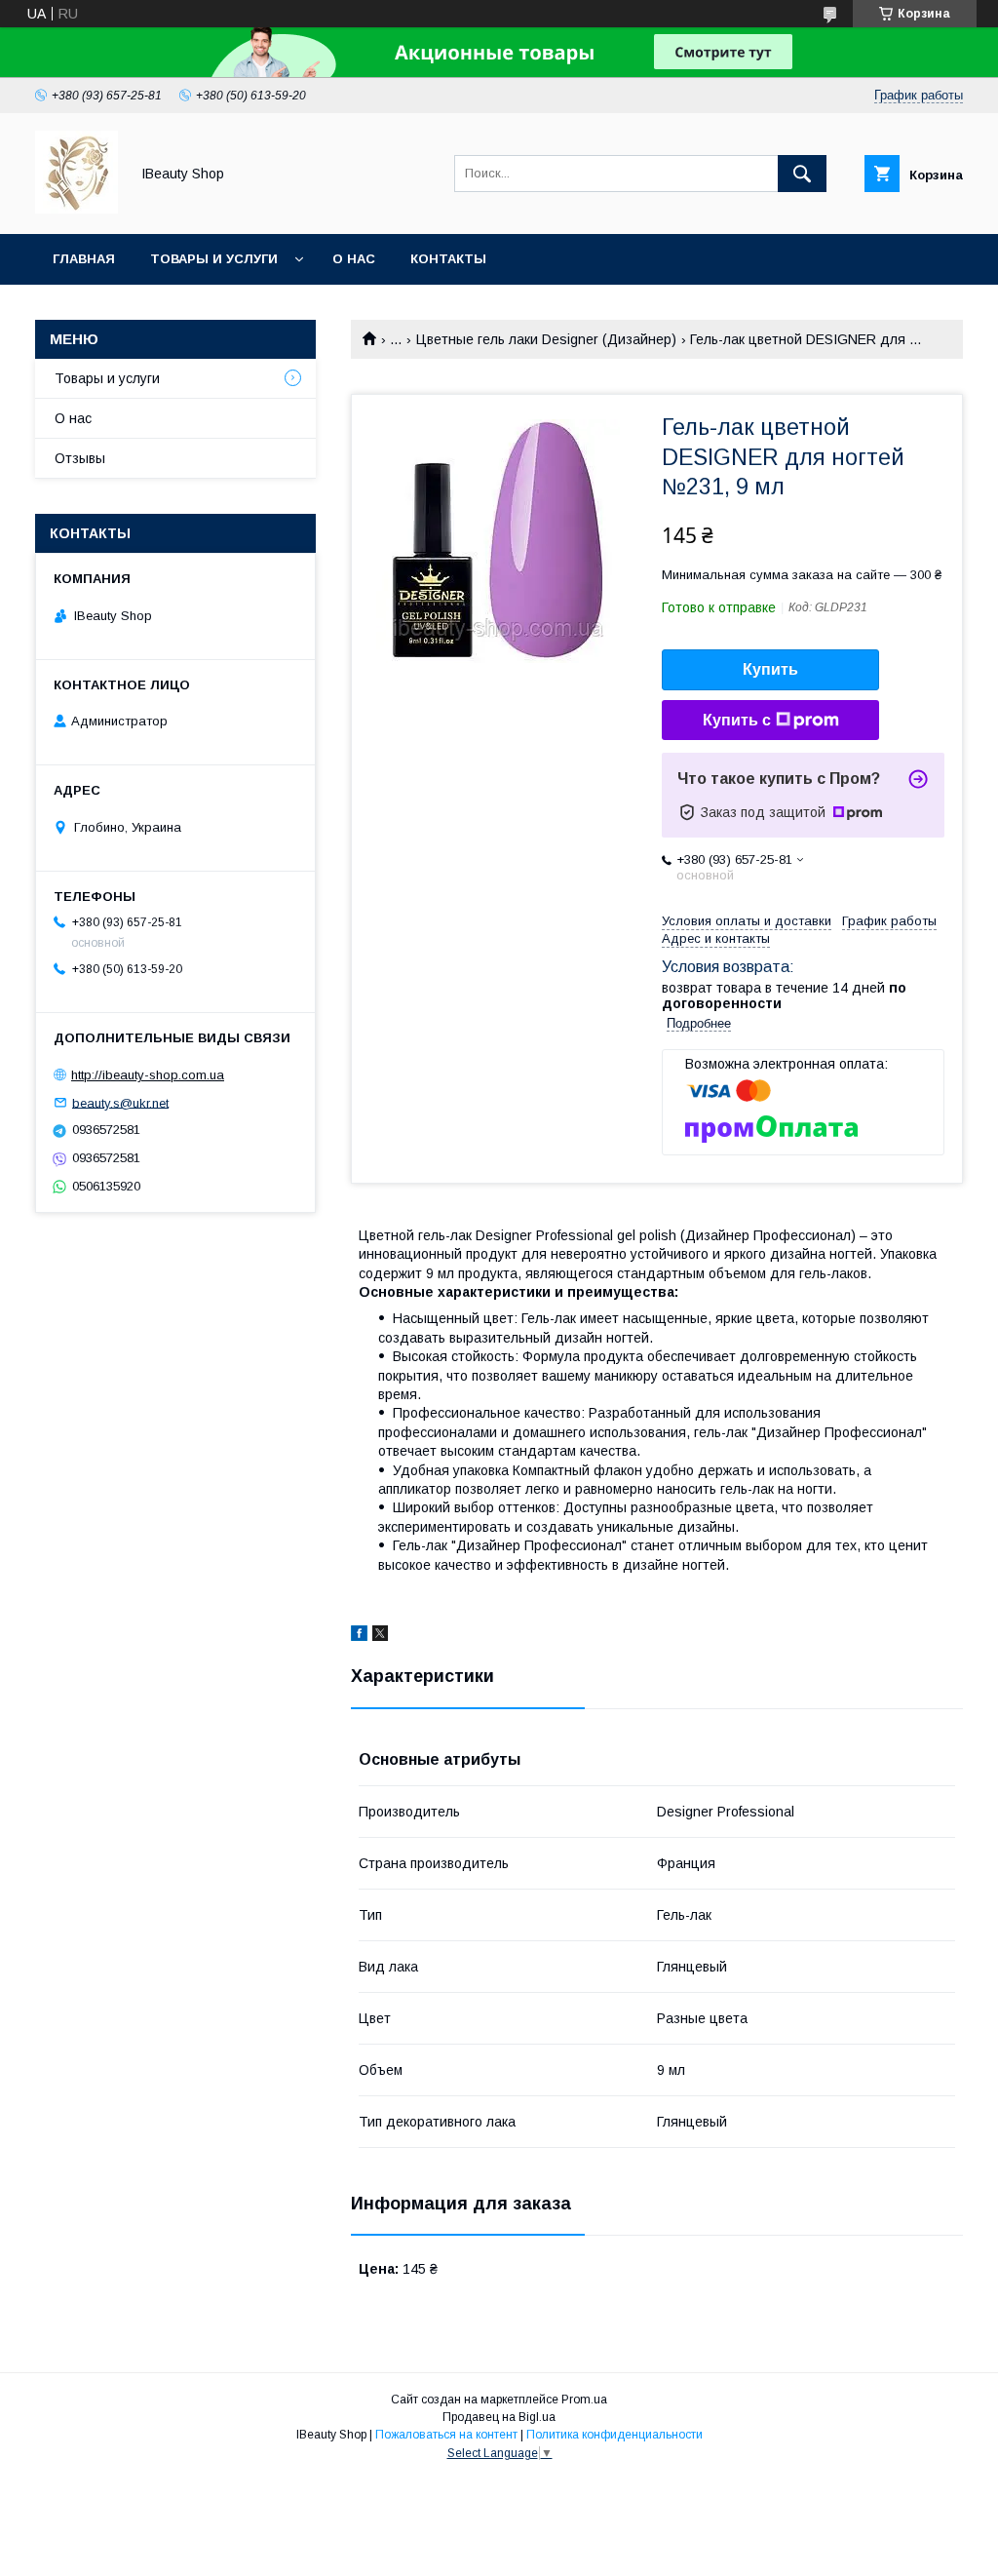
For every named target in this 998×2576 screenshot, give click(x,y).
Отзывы (80, 458)
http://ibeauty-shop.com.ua (148, 1075)
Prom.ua (584, 2400)
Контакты (448, 259)
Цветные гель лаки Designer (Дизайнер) (546, 339)
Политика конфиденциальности (614, 2435)
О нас (354, 259)
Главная (84, 259)
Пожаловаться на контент (446, 2435)
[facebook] (359, 1636)
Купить (770, 669)
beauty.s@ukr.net (120, 1102)
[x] (380, 1636)
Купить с (737, 720)
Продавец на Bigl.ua (499, 2417)
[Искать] (802, 174)
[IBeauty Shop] (77, 209)
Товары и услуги (214, 259)
